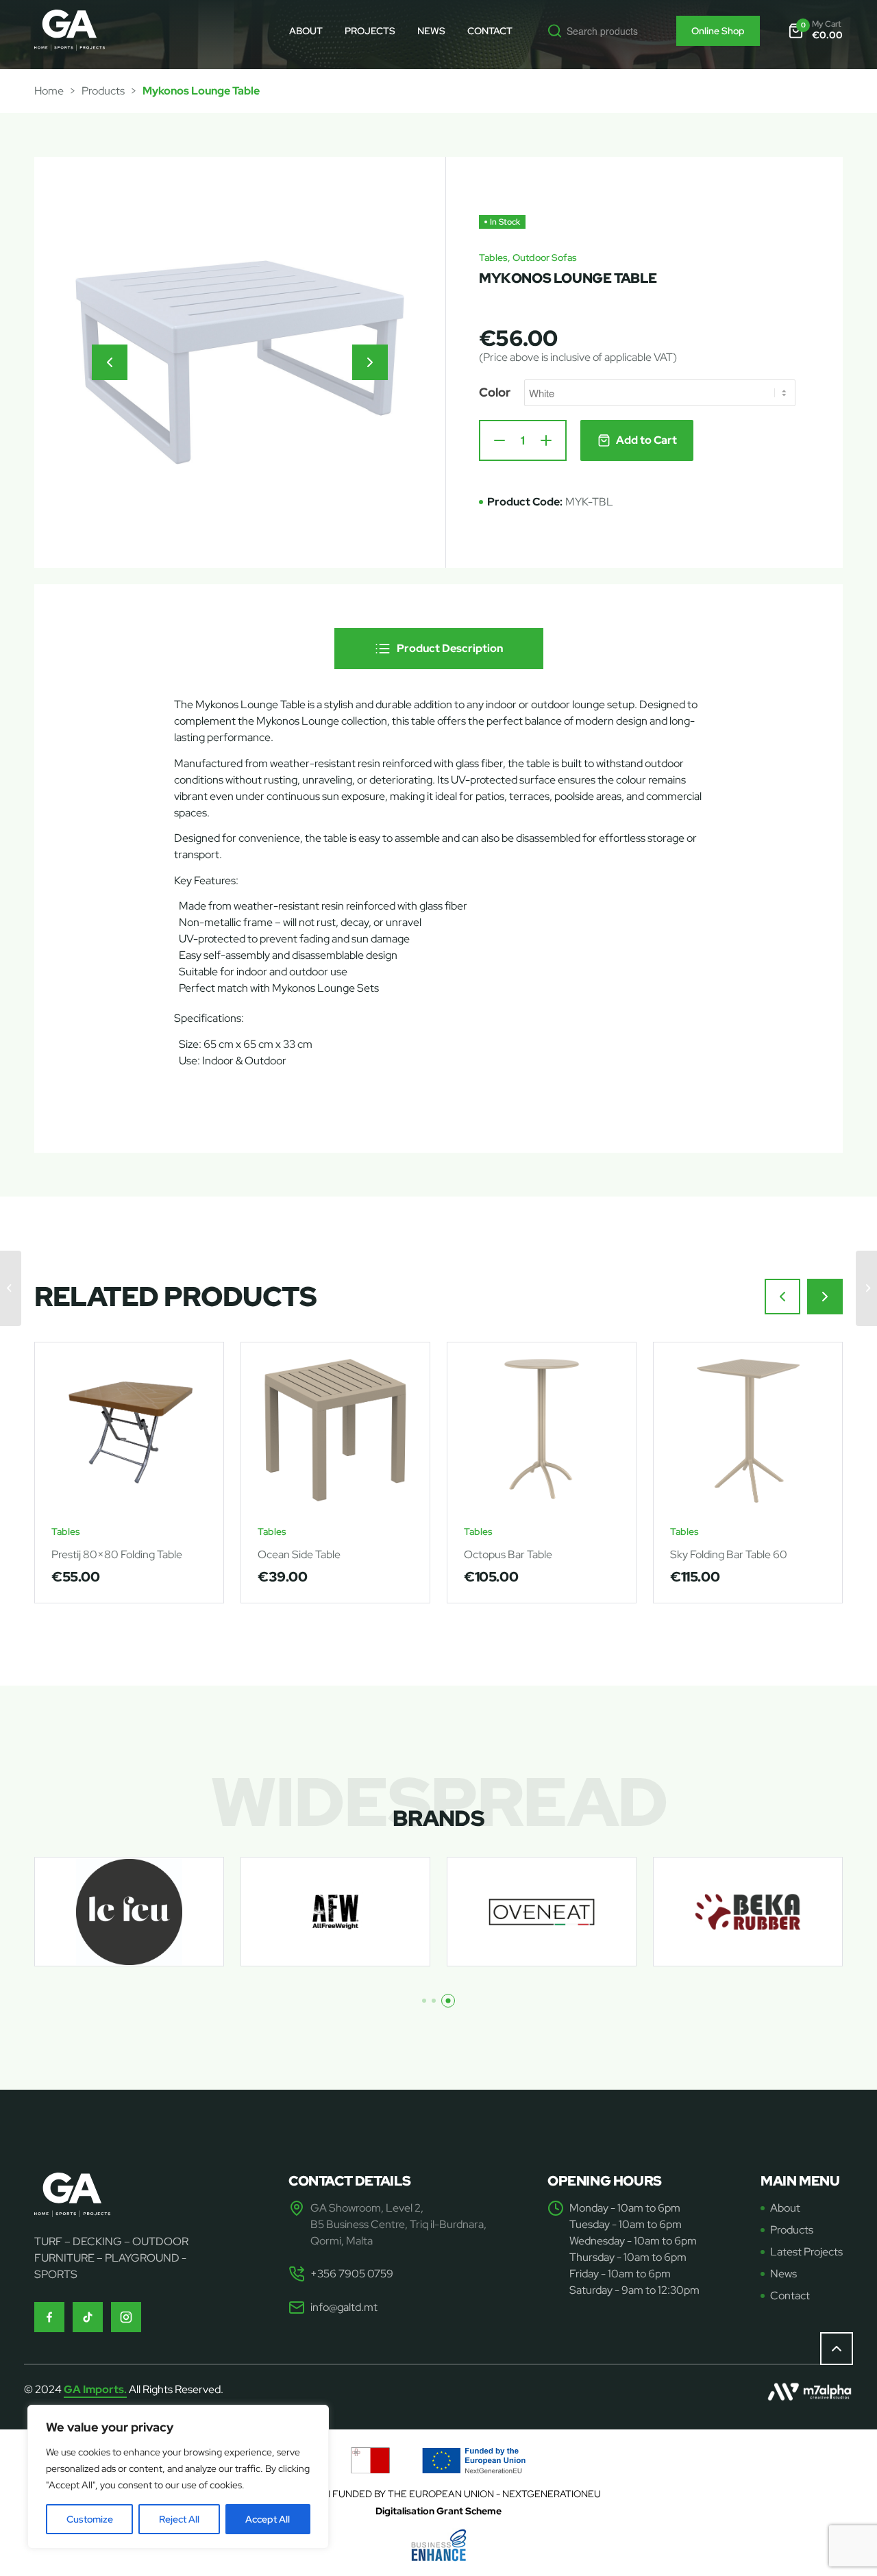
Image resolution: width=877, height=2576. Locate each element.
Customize (90, 2519)
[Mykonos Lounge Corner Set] (866, 1288)
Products (103, 91)
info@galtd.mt (344, 2307)
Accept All (268, 2519)
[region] (178, 2477)
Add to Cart (646, 440)
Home (49, 91)
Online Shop (718, 31)
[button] (110, 362)
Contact (790, 2296)
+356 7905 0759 (352, 2274)
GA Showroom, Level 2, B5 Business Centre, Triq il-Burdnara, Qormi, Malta (398, 2224)
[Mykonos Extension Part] (11, 1288)
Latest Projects (806, 2252)
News (783, 2274)
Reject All (179, 2519)
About (785, 2208)
